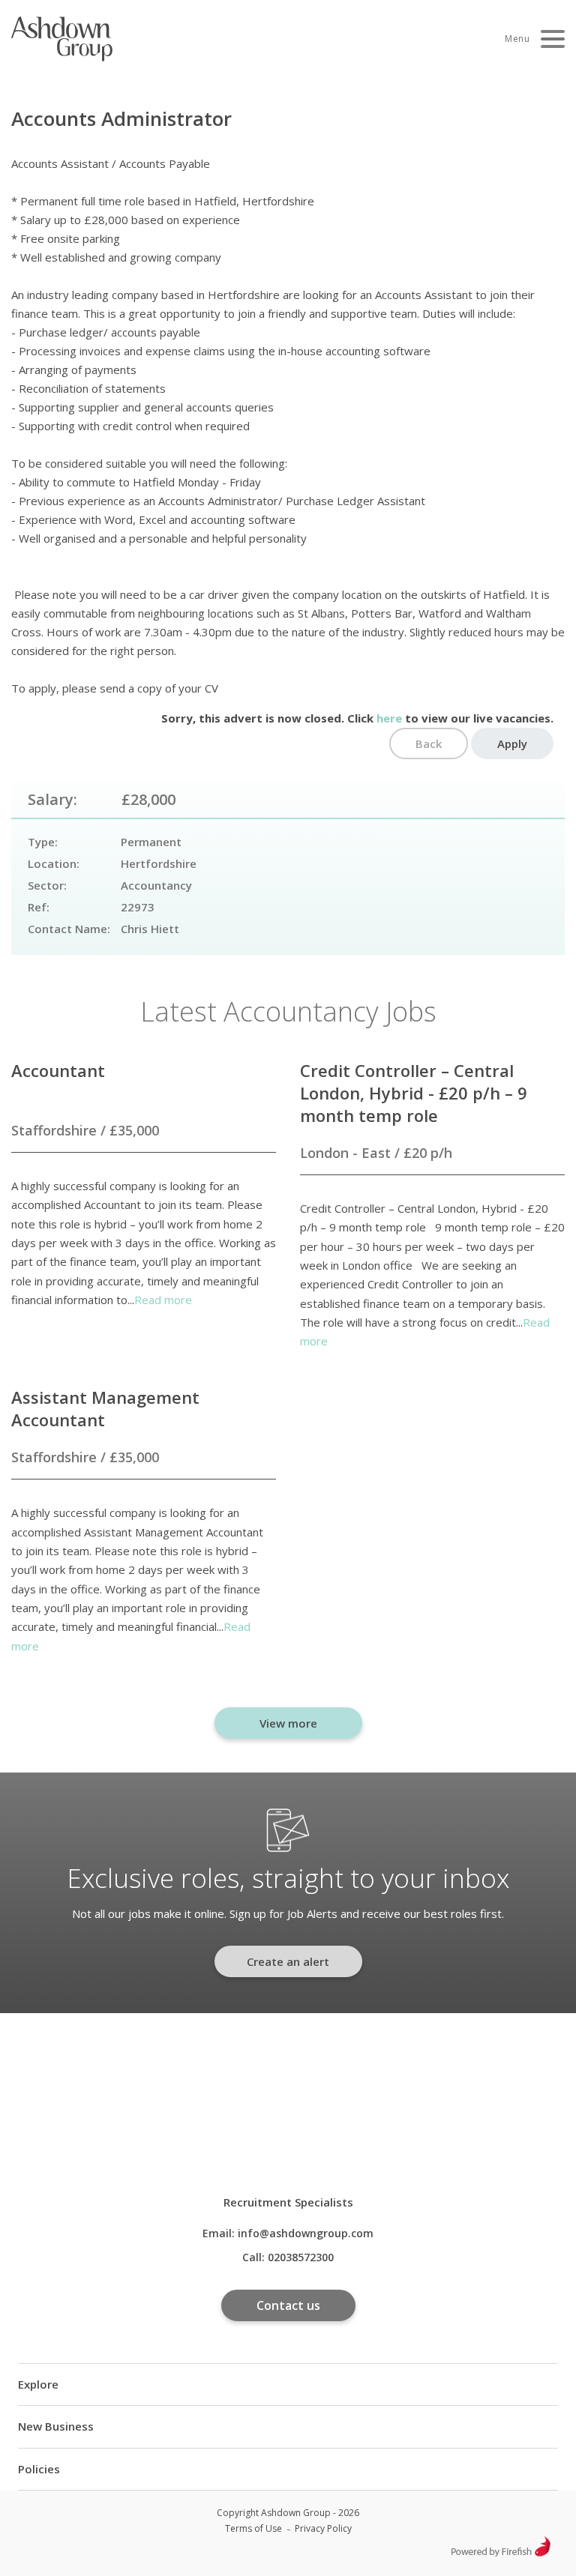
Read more (163, 1300)
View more (288, 1723)
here (389, 718)
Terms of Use (253, 2528)
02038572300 (301, 2257)
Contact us (288, 2305)
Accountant (58, 1070)
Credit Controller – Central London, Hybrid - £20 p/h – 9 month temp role (414, 1093)
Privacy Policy (323, 2528)
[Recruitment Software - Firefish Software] (501, 2552)
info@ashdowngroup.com (306, 2233)
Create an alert (288, 1961)
